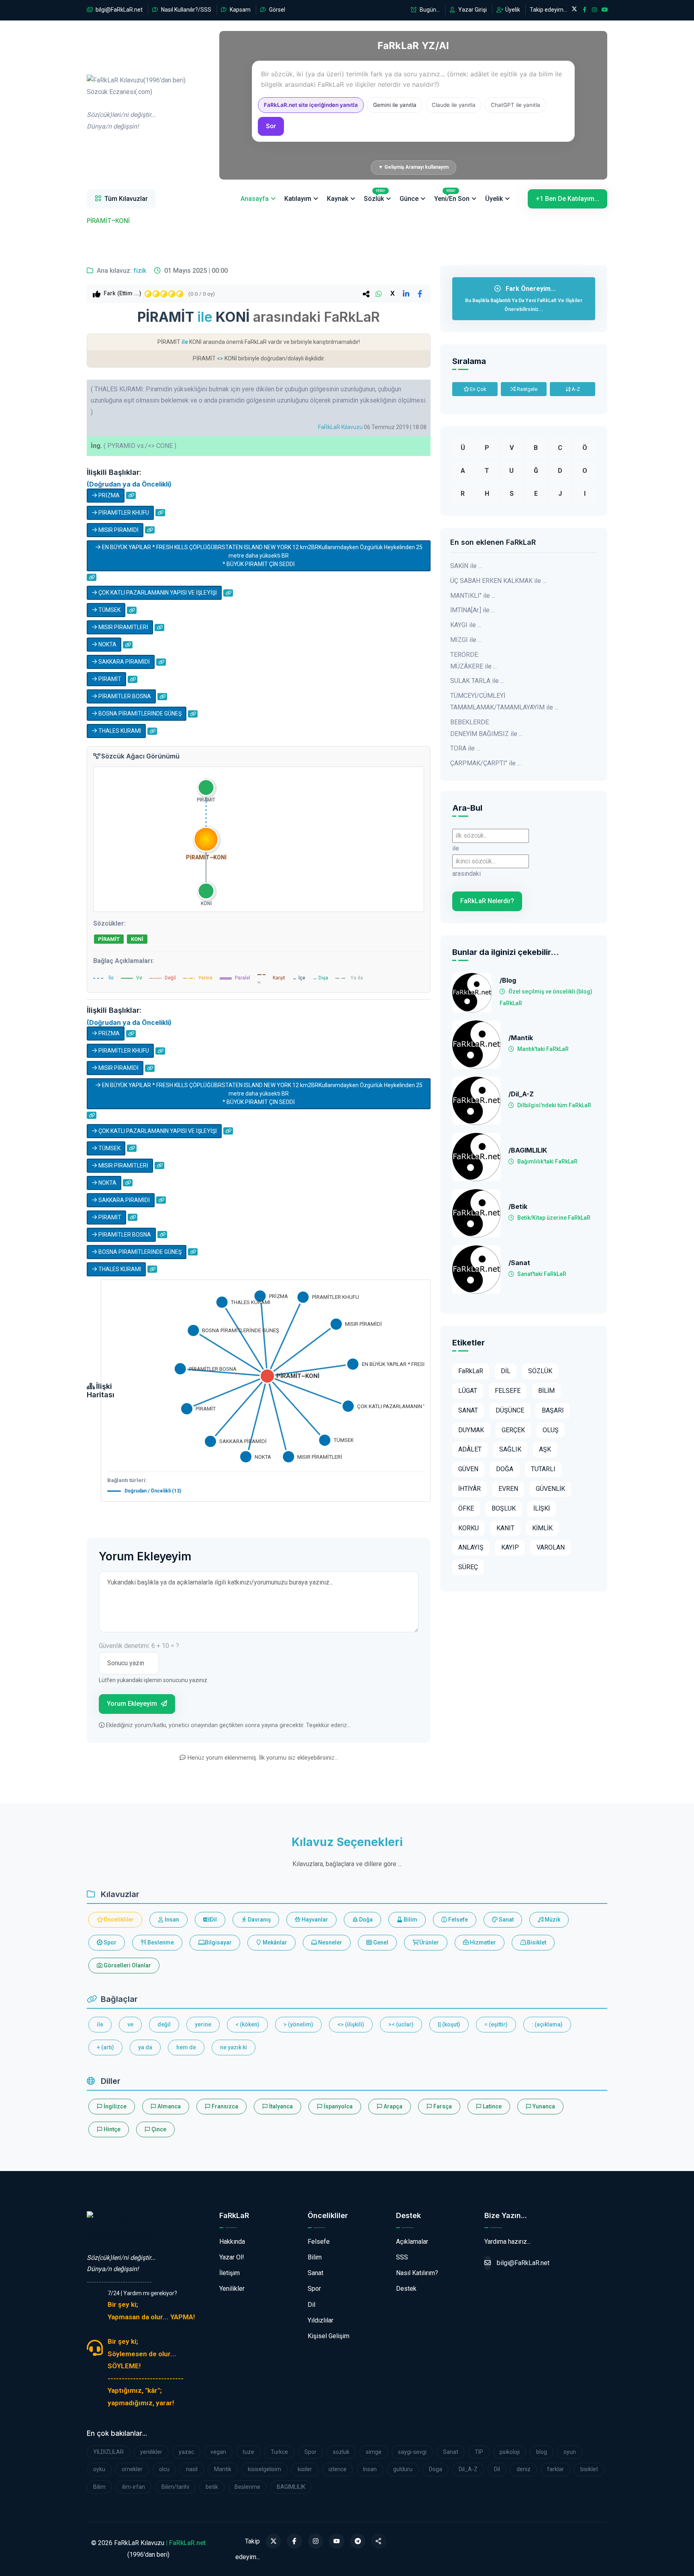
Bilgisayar (218, 1942)
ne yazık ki (234, 2047)
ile (100, 2024)
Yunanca (543, 2106)
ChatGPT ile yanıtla (515, 105)
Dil (213, 1920)
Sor (271, 126)
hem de (186, 2047)
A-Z (575, 389)
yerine (203, 2024)
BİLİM (546, 1391)
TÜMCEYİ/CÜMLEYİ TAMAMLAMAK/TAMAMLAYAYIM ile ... (504, 701)
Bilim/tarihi (175, 2487)
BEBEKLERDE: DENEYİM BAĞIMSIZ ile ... (486, 728)
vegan (218, 2452)
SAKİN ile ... (466, 566)
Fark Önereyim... (524, 298)
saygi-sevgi (412, 2452)
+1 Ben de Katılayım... (567, 199)
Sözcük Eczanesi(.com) (120, 2234)
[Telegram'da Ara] (358, 2541)
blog (542, 2452)
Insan (370, 2469)
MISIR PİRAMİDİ (118, 530)
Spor (109, 1942)
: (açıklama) (547, 2024)
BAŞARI (553, 1410)
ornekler (132, 2469)
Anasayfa (255, 199)
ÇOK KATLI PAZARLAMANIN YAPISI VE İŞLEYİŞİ (157, 593)
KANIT (505, 1528)
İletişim (230, 2273)
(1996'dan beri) (136, 103)
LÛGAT (468, 1391)
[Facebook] (294, 2541)
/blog (508, 980)
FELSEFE (508, 1391)
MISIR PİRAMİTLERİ (123, 627)
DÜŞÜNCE (510, 1410)
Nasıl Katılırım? (417, 2273)
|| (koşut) (449, 2024)
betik (212, 2487)
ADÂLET (470, 1449)
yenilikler (151, 2452)
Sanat (506, 1920)
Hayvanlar (314, 1920)
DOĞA (505, 1469)
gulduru (403, 2469)
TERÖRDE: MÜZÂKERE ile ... (474, 660)
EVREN (508, 1489)
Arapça (392, 2106)
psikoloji (510, 2452)
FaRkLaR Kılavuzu (340, 427)
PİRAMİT (109, 679)
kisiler (305, 2469)
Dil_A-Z (468, 2469)
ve (130, 2024)
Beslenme (160, 1942)
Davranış (259, 1920)
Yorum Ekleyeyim (133, 1704)
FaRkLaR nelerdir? (487, 901)
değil (164, 2024)
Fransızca (224, 2106)
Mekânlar (274, 1942)
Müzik (552, 1920)
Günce (409, 199)
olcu (164, 2469)
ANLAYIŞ (471, 1547)
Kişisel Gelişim (329, 2336)
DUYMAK (471, 1430)
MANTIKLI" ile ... (473, 596)
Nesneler (330, 1942)
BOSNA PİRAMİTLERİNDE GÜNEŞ (139, 714)
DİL (506, 1371)
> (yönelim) (298, 2024)
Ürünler (429, 1942)
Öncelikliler (118, 1920)
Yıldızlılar (320, 2320)
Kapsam (240, 10)
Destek (406, 2289)
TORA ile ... (465, 748)
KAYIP (510, 1547)
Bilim (410, 1920)
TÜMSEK (109, 610)
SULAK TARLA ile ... (477, 681)
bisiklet (589, 2469)
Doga (436, 2469)
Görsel (277, 10)
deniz (524, 2469)
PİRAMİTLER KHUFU (123, 513)
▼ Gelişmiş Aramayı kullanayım (413, 167)
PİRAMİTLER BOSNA (124, 696)
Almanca (168, 2106)
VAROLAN (551, 1547)
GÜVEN (468, 1469)
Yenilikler (232, 2289)
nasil (192, 2469)
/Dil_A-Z (521, 1094)
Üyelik (512, 10)
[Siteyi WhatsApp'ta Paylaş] (379, 2541)
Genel (380, 1942)
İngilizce (114, 2106)
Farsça (442, 2106)
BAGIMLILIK (291, 2487)
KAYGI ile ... (466, 625)
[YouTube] (337, 2541)
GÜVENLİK (550, 1489)
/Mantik (521, 1038)
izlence (338, 2469)
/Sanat (519, 1263)
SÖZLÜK (540, 1371)
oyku (99, 2469)
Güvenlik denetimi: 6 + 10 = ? (139, 1646)
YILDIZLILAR (108, 2452)
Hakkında (232, 2242)
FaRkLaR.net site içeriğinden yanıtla (311, 105)
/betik (518, 1207)
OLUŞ (551, 1430)
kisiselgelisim (264, 2469)
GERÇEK (513, 1430)
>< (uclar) (401, 2024)
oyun (570, 2452)
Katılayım (298, 199)
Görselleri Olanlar (127, 1965)
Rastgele (527, 389)
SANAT (468, 1410)
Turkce (279, 2452)
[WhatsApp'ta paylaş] (379, 294)
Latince (492, 2106)
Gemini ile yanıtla (395, 105)
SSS (402, 2257)
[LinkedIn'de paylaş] (406, 294)
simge (374, 2452)
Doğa (365, 1920)
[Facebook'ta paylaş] (420, 294)
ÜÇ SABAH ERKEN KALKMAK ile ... (498, 581)
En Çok (478, 389)
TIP (479, 2452)
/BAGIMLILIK (528, 1150)
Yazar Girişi (472, 10)
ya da (145, 2047)
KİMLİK (542, 1528)
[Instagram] (316, 2541)
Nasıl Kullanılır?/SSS (186, 10)
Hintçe (111, 2129)
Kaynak (338, 199)
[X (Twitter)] (274, 2541)
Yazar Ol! (232, 2257)
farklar (555, 2469)
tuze (248, 2452)
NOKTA (107, 644)
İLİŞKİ (542, 1508)
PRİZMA (108, 495)
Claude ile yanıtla (454, 105)
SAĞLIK (510, 1449)
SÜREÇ (468, 1567)
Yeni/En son (452, 196)
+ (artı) (105, 2047)
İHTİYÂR (469, 1489)
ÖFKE (466, 1508)
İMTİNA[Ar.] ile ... (473, 610)
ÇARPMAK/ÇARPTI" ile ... (486, 763)
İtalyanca (280, 2106)
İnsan (171, 1920)
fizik (140, 271)
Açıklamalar (412, 2242)
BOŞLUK (504, 1508)
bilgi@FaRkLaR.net (118, 10)
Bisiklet (536, 1942)
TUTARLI (543, 1469)
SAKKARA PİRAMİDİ (123, 662)
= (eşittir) (496, 2024)
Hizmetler (482, 1942)
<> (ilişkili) (351, 2024)
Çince (158, 2129)
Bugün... (429, 10)
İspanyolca (338, 2106)
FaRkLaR (471, 1371)
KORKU (468, 1528)
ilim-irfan (134, 2487)
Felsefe (457, 1920)
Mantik (223, 2469)
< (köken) (247, 2024)
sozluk (341, 2452)
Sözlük (375, 196)
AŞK (545, 1449)
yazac (186, 2452)
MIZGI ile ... (466, 640)
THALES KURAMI (119, 731)
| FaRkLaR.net (186, 2543)
